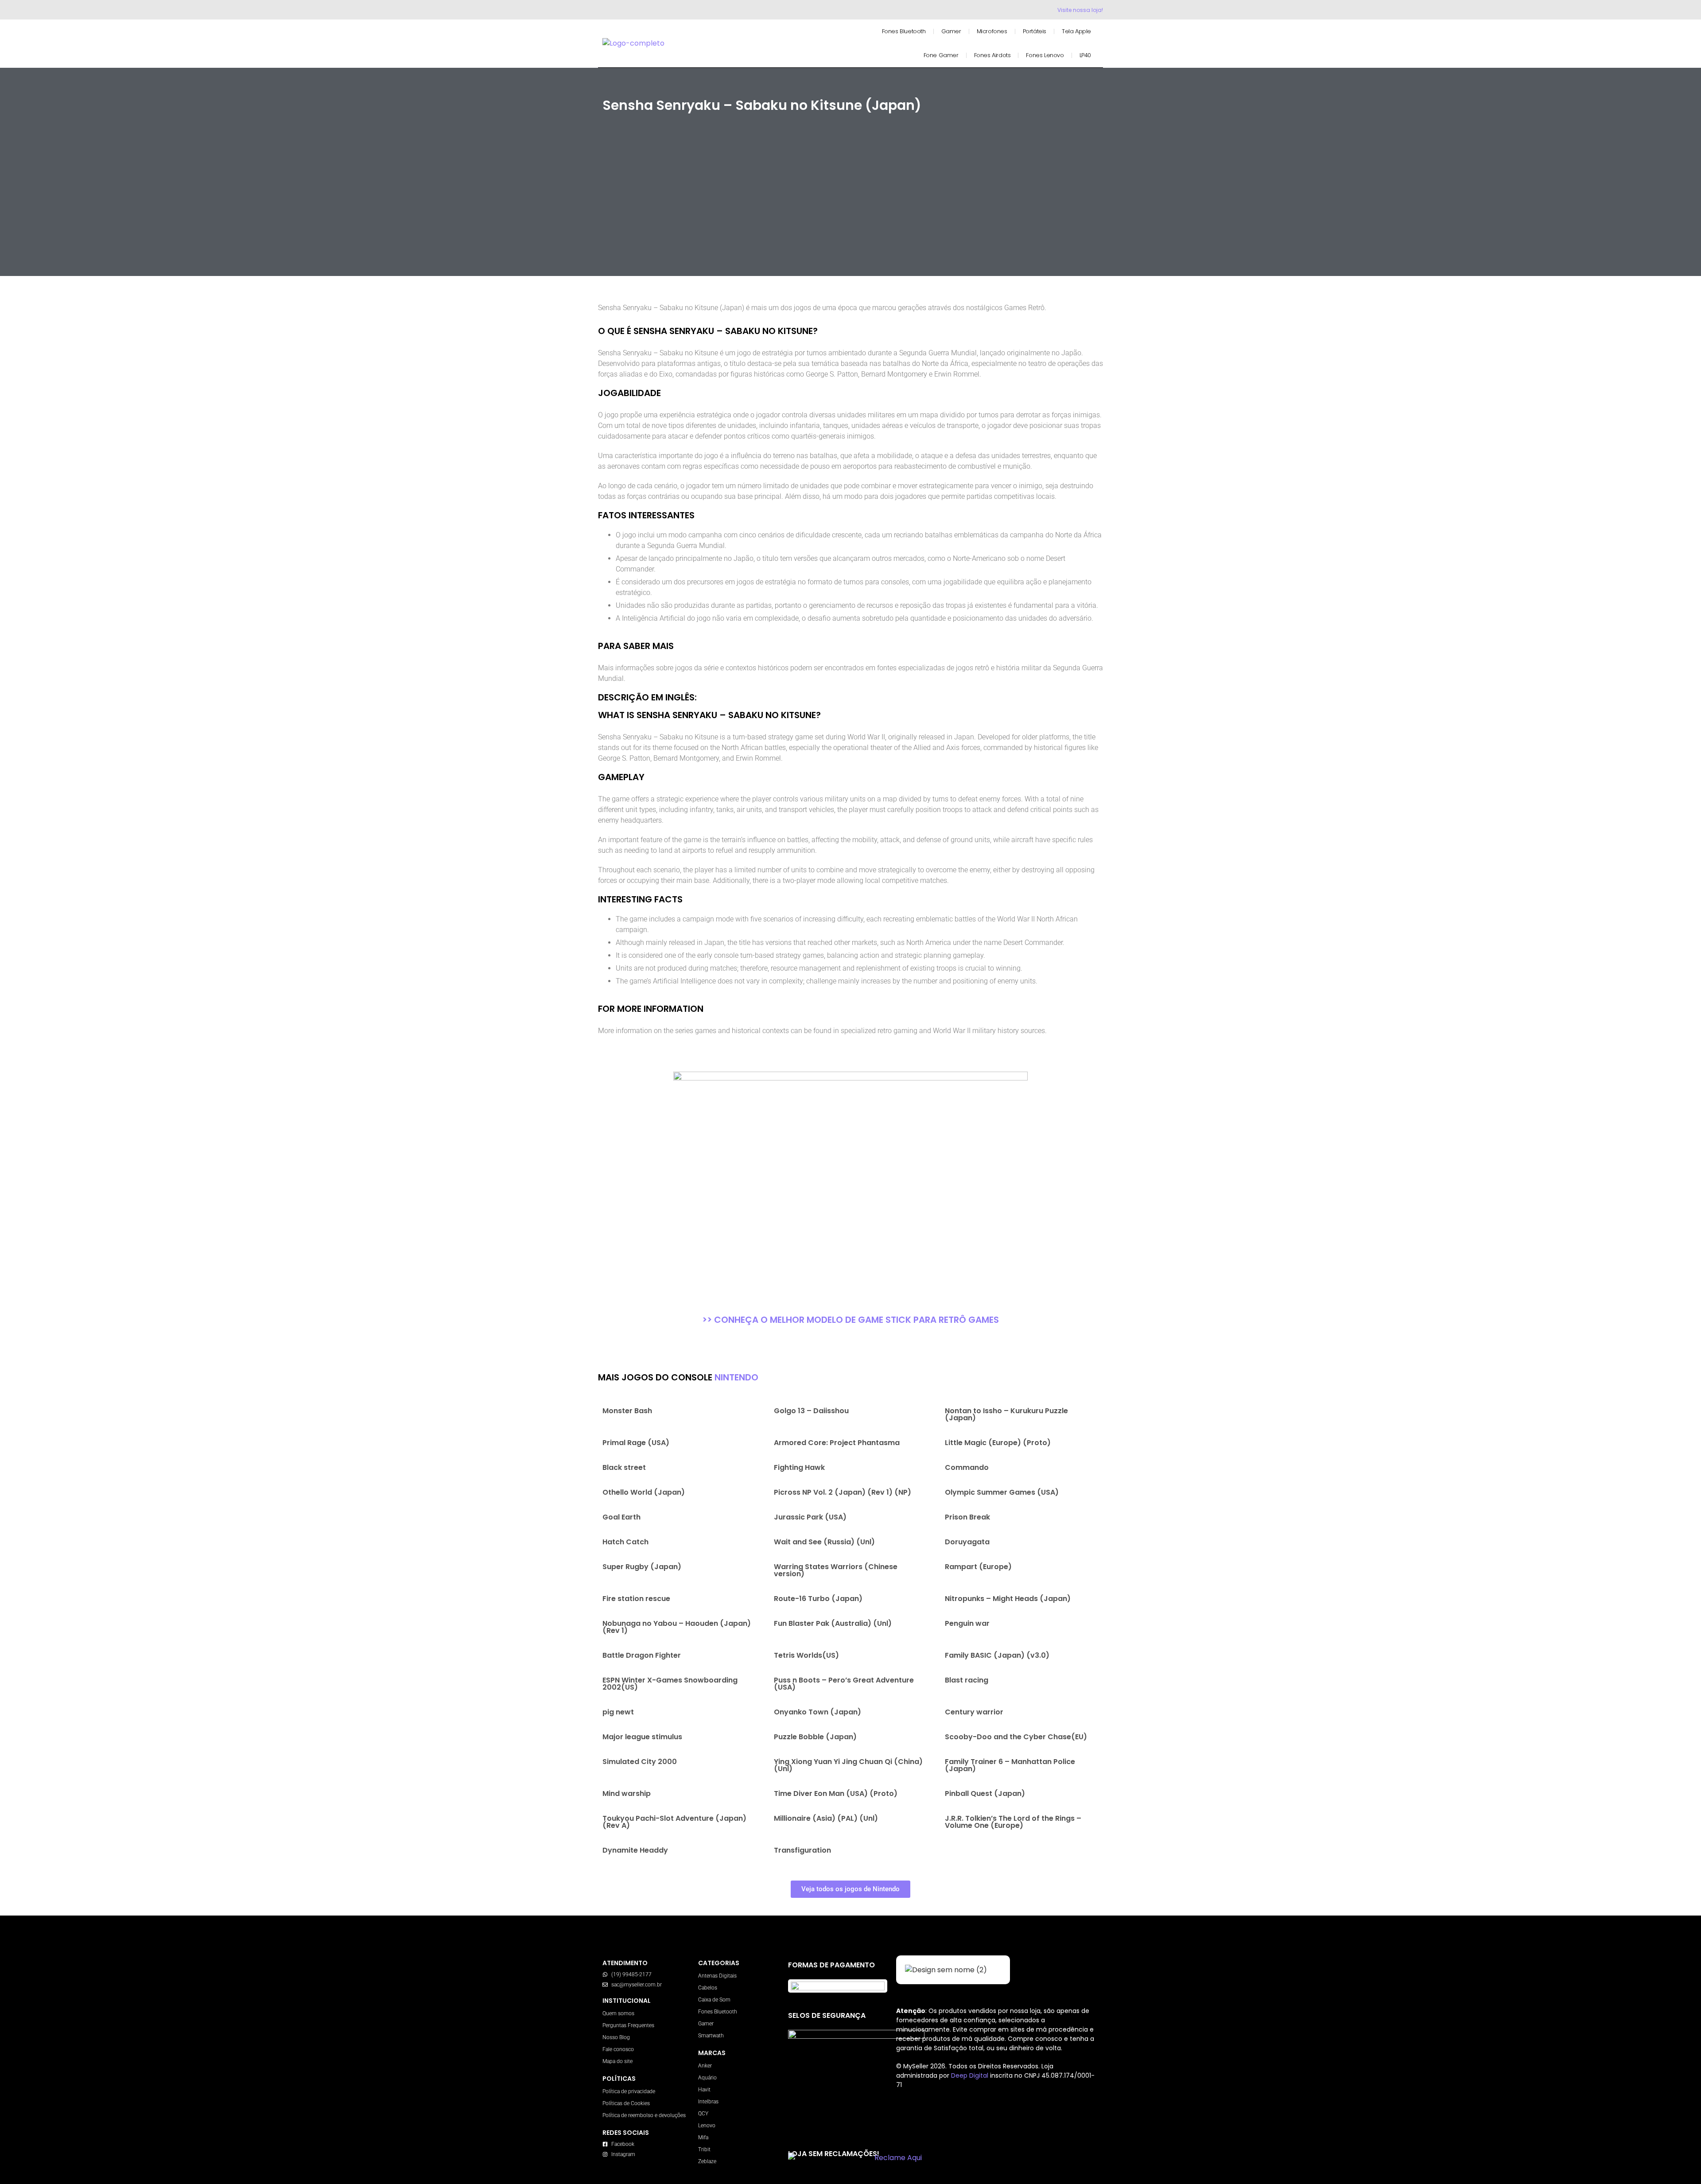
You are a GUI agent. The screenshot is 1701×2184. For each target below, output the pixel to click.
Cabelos (708, 1988)
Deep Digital (971, 2075)
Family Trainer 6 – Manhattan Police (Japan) (1010, 1765)
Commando (967, 1467)
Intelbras (708, 2102)
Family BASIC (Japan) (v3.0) (997, 1655)
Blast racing (967, 1680)
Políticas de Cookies (626, 2103)
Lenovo (707, 2126)
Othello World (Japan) (644, 1492)
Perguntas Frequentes (628, 2025)
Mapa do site (617, 2061)
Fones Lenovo (1045, 55)
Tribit (704, 2149)
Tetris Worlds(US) (806, 1655)
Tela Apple (1076, 31)
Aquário (707, 2078)
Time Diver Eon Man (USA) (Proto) (836, 1793)
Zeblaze (707, 2161)
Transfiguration (802, 1850)
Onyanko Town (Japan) (817, 1712)
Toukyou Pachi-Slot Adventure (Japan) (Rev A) (674, 1822)
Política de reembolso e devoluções (644, 2115)
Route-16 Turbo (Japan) (818, 1599)
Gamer (951, 31)
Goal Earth (621, 1517)
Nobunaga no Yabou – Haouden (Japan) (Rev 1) (677, 1627)
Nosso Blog (616, 2037)
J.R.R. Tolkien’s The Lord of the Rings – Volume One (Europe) (1013, 1822)
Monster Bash (627, 1411)
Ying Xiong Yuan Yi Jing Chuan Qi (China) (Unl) (848, 1765)
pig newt (618, 1712)
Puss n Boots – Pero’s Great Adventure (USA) (844, 1684)
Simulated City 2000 (640, 1762)
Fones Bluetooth (904, 31)
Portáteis (1035, 31)
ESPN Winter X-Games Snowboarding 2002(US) (670, 1684)
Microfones (992, 31)
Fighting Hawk (799, 1467)
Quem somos (618, 2013)
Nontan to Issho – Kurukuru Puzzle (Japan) (1006, 1414)
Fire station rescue (636, 1599)
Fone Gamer (941, 55)
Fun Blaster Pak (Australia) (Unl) (833, 1623)
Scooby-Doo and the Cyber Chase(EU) (1016, 1737)
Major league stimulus (642, 1737)
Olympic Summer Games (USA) (1002, 1492)
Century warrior (974, 1712)
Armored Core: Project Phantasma (837, 1443)
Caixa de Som (714, 2000)
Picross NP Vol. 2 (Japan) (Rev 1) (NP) (843, 1492)
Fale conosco (618, 2049)
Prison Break (967, 1517)
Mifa (703, 2137)
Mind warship (627, 1793)
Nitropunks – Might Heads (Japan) (1008, 1599)
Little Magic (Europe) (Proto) (998, 1443)
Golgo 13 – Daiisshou (811, 1411)
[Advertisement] (850, 210)
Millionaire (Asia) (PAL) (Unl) (826, 1818)
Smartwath (711, 2036)
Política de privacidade (629, 2091)
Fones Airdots (992, 55)
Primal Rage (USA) (636, 1443)
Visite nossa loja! (1080, 10)
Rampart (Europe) (978, 1567)
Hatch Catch (625, 1542)
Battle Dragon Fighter (642, 1655)
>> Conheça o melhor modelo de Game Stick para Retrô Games (850, 1320)
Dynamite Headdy (635, 1850)
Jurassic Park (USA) (810, 1517)
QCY (703, 2114)
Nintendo (736, 1377)
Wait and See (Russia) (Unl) (824, 1542)
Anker (705, 2066)
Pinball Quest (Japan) (985, 1793)
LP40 (1085, 55)
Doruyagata (967, 1542)
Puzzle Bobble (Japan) (815, 1737)
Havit (704, 2090)
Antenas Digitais (717, 1976)
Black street (624, 1467)
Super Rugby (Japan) (642, 1567)
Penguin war (967, 1623)
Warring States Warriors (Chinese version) (836, 1570)
